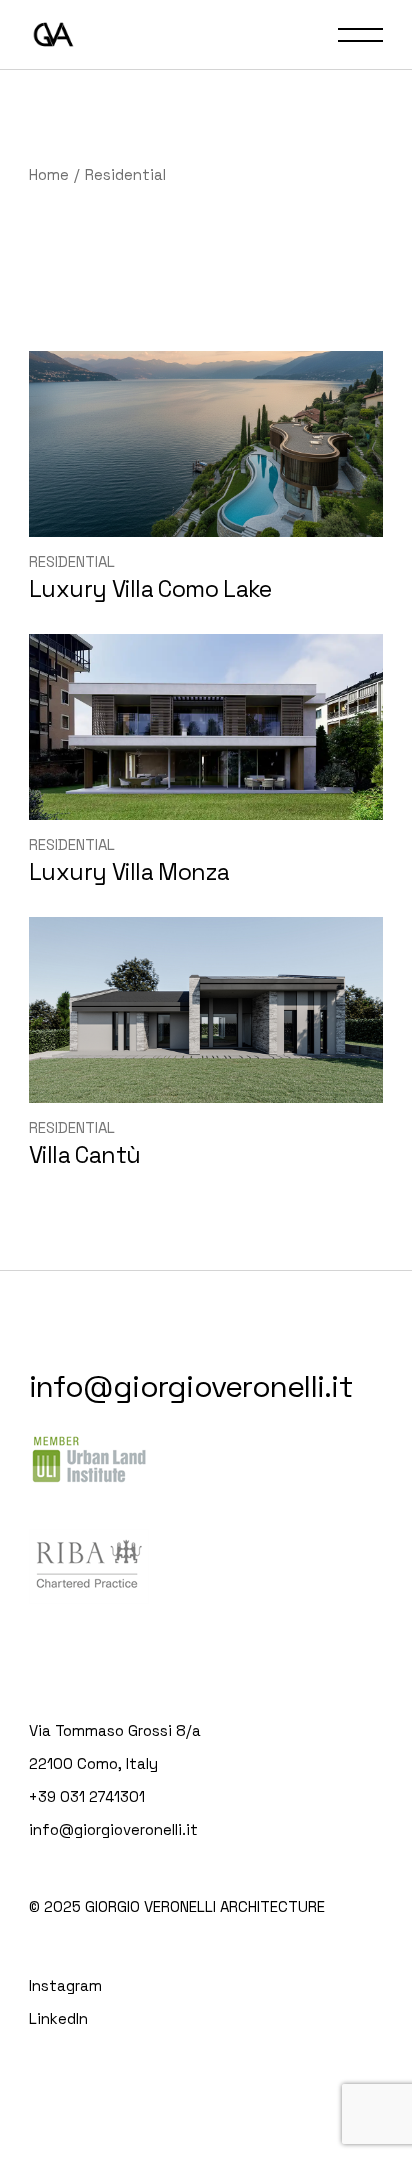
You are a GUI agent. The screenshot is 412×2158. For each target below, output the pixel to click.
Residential (72, 561)
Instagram (65, 1985)
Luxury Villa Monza (129, 872)
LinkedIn (58, 2018)
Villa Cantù (85, 1155)
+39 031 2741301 (87, 1796)
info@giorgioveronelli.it (190, 1386)
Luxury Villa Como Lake (150, 589)
